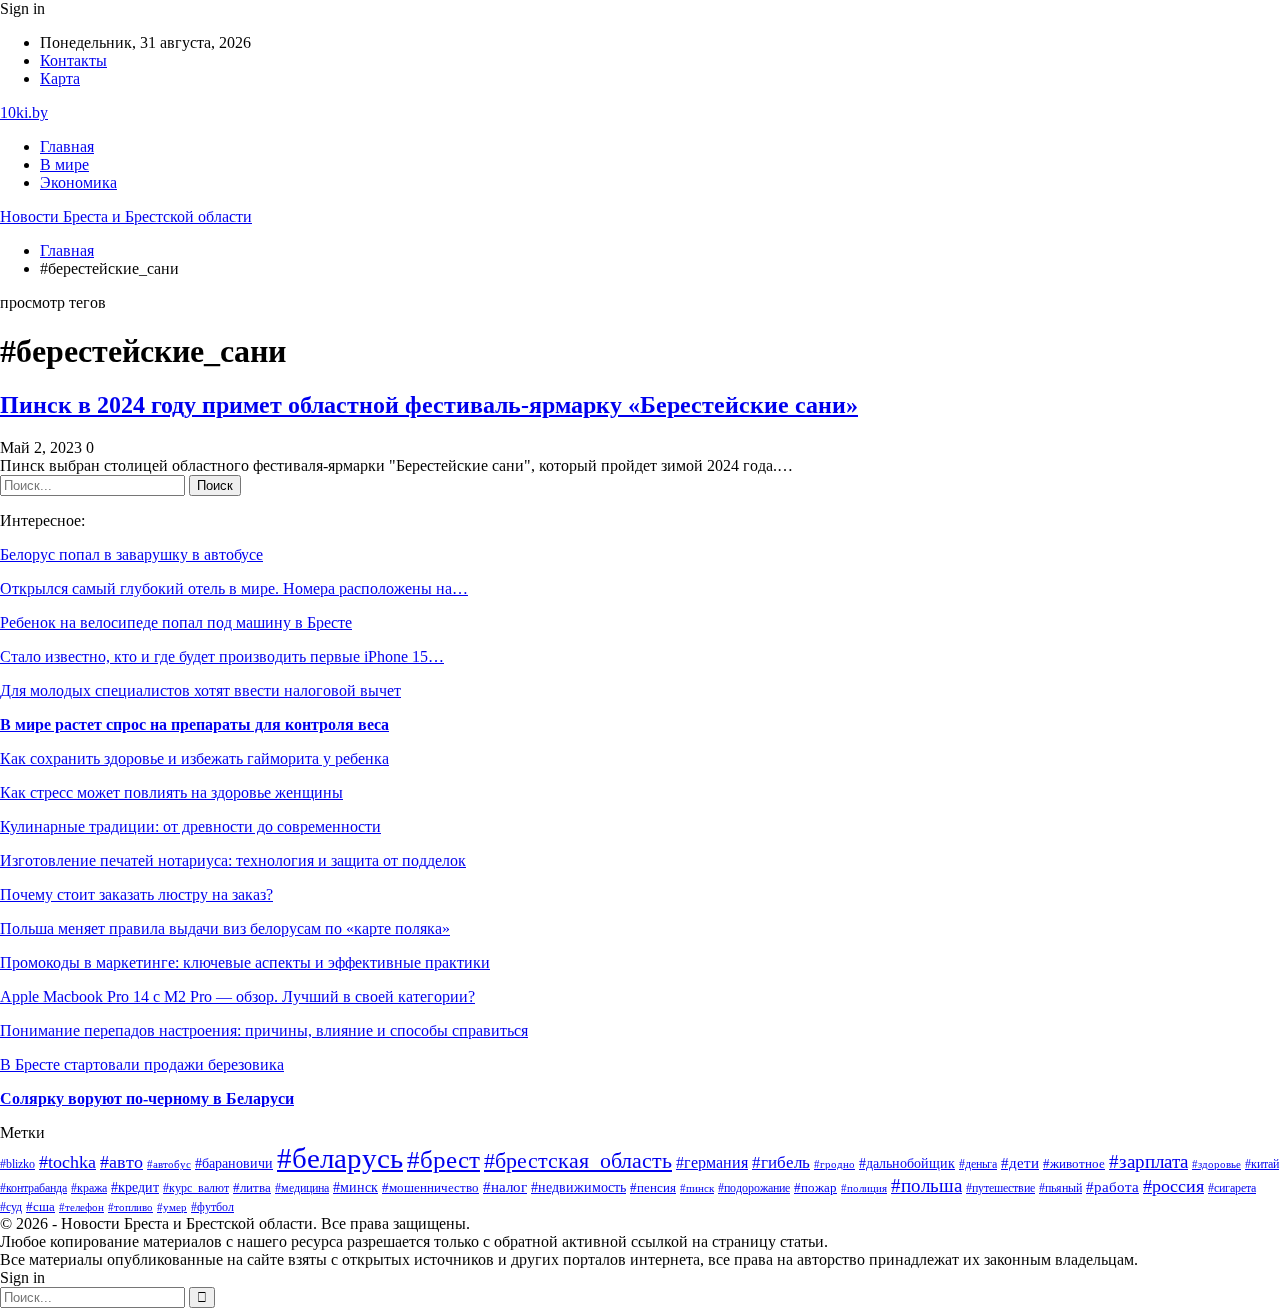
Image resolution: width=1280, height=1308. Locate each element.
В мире (64, 164)
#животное (1074, 1163)
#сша (40, 1206)
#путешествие (1000, 1188)
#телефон (81, 1207)
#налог (505, 1187)
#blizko (17, 1164)
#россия (1173, 1186)
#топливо (130, 1207)
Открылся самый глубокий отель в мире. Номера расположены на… (234, 588)
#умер (172, 1207)
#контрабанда (33, 1188)
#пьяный (1060, 1188)
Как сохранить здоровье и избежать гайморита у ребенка (194, 758)
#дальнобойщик (907, 1163)
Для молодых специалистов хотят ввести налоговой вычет (200, 690)
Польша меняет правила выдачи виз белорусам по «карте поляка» (225, 928)
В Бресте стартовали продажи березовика (142, 1064)
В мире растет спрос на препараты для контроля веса (194, 724)
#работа (1112, 1187)
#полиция (864, 1188)
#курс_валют (196, 1188)
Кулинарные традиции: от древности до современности (190, 826)
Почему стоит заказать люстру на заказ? (136, 894)
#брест (443, 1159)
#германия (712, 1162)
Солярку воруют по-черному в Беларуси (147, 1098)
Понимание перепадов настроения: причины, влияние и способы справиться (264, 1030)
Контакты (73, 60)
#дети (1020, 1162)
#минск (355, 1187)
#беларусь (340, 1158)
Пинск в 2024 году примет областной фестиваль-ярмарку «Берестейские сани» (429, 405)
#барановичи (234, 1163)
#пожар (815, 1188)
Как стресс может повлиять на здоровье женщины (171, 792)
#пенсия (653, 1188)
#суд (11, 1207)
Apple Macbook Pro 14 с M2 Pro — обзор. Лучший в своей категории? (237, 996)
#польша (926, 1185)
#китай (1262, 1164)
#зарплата (1148, 1161)
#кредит (135, 1187)
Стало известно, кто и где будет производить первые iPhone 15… (222, 656)
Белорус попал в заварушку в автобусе (131, 554)
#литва (252, 1188)
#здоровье (1216, 1164)
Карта (60, 78)
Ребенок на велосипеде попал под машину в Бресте (176, 622)
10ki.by (24, 112)
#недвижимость (578, 1187)
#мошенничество (430, 1188)
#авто (121, 1162)
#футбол (212, 1207)
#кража (89, 1188)
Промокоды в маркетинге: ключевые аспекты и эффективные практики (245, 962)
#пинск (697, 1188)
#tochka (67, 1162)
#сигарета (1232, 1188)
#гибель (781, 1162)
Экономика (78, 182)
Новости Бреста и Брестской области (126, 216)
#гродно (834, 1164)
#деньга (978, 1164)
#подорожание (754, 1188)
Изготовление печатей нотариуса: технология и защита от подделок (233, 860)
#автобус (169, 1164)
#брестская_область (578, 1160)
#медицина (302, 1188)
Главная (67, 146)
